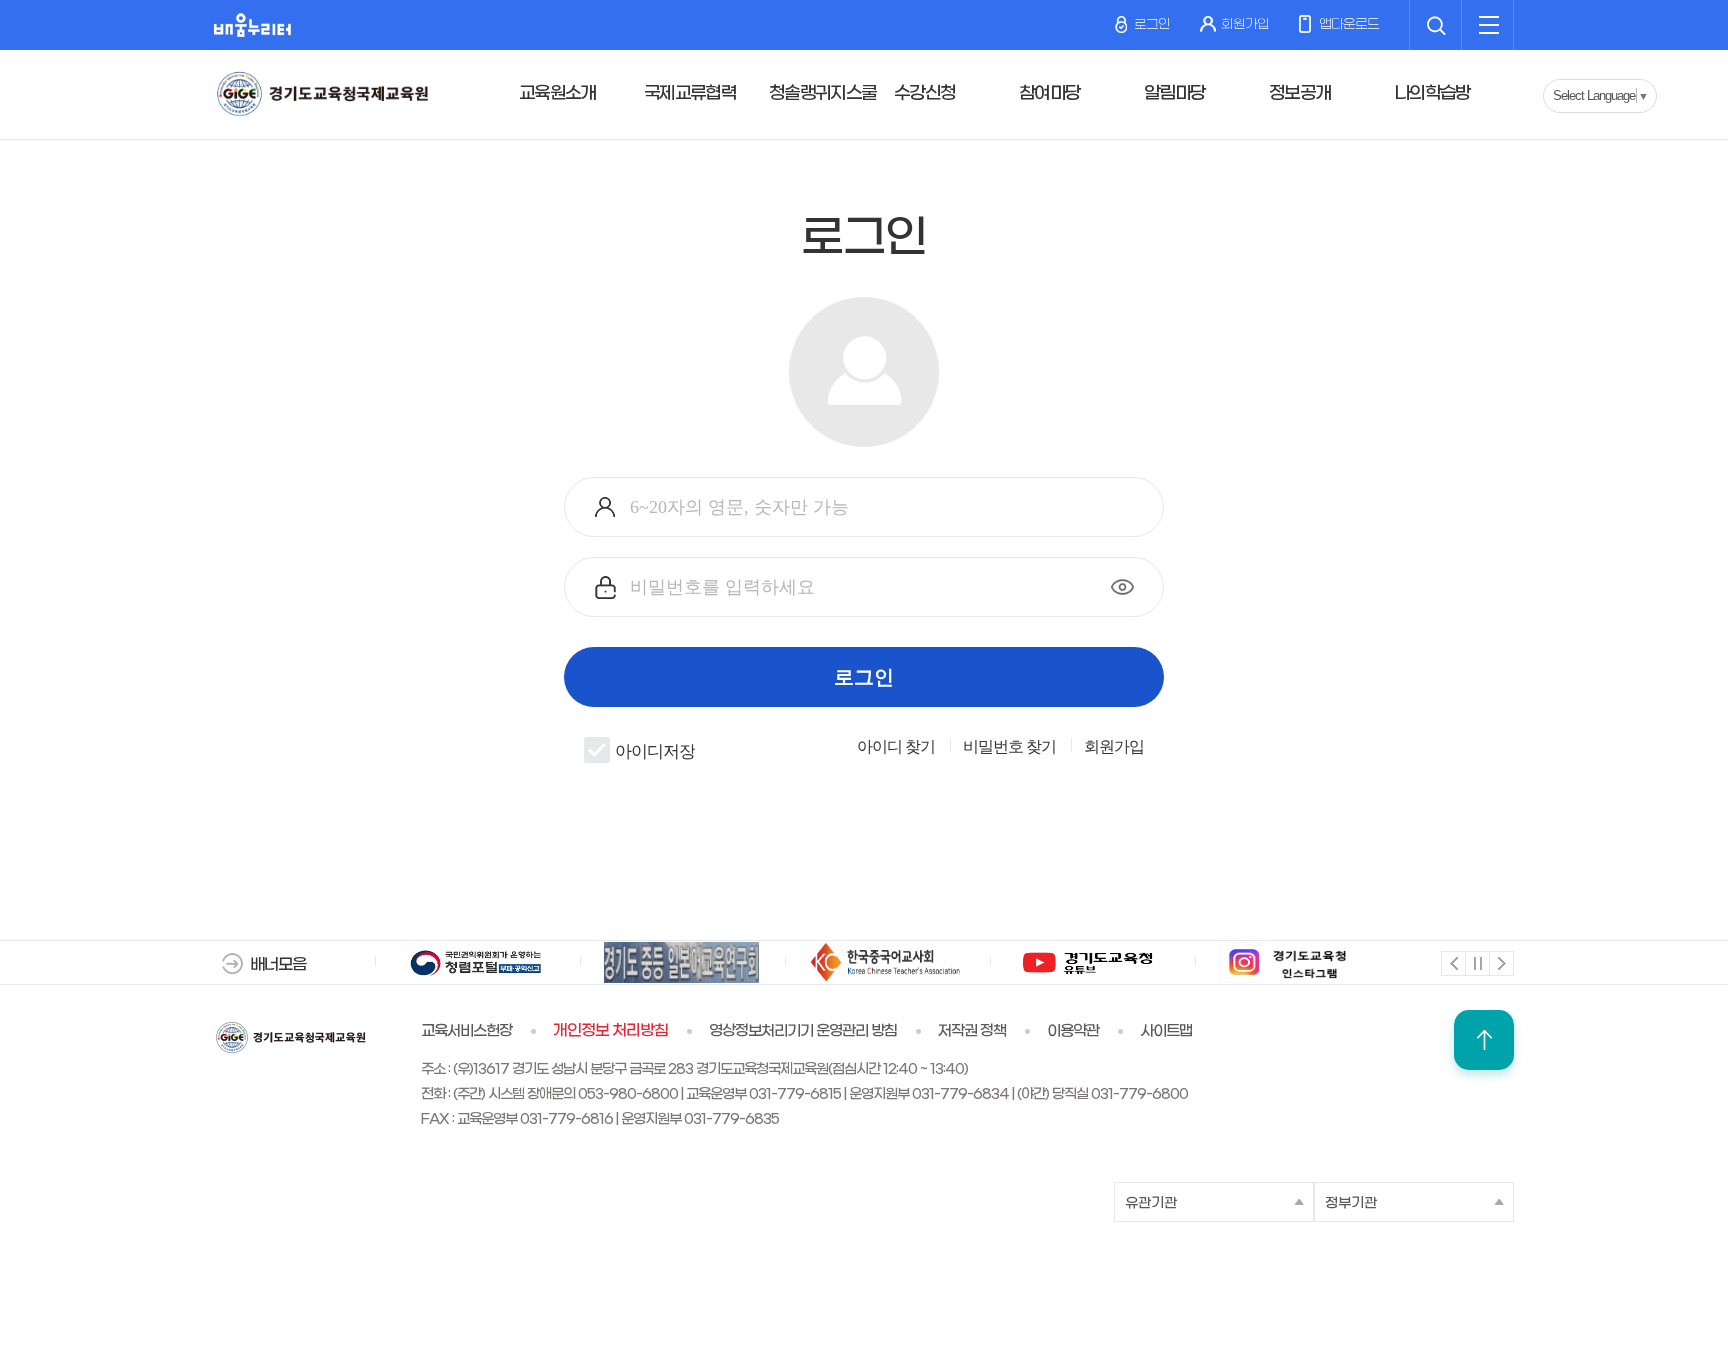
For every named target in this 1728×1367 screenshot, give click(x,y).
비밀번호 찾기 (1009, 747)
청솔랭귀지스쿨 (822, 93)
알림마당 (1174, 93)
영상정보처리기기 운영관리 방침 (803, 1031)
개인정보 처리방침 (610, 1031)
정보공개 (1299, 93)
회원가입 (1245, 24)
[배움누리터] (252, 25)
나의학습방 (1432, 93)
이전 (1452, 962)
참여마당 (1049, 93)
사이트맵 (1166, 1031)
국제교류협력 (690, 93)
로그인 (1151, 24)
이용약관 (1073, 1031)
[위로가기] (1484, 1040)
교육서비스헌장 (466, 1031)
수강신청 (924, 93)
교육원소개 (557, 93)
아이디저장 (655, 752)
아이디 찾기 (896, 747)
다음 (1500, 962)
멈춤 (1476, 962)
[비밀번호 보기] (1122, 587)
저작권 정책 (972, 1031)
